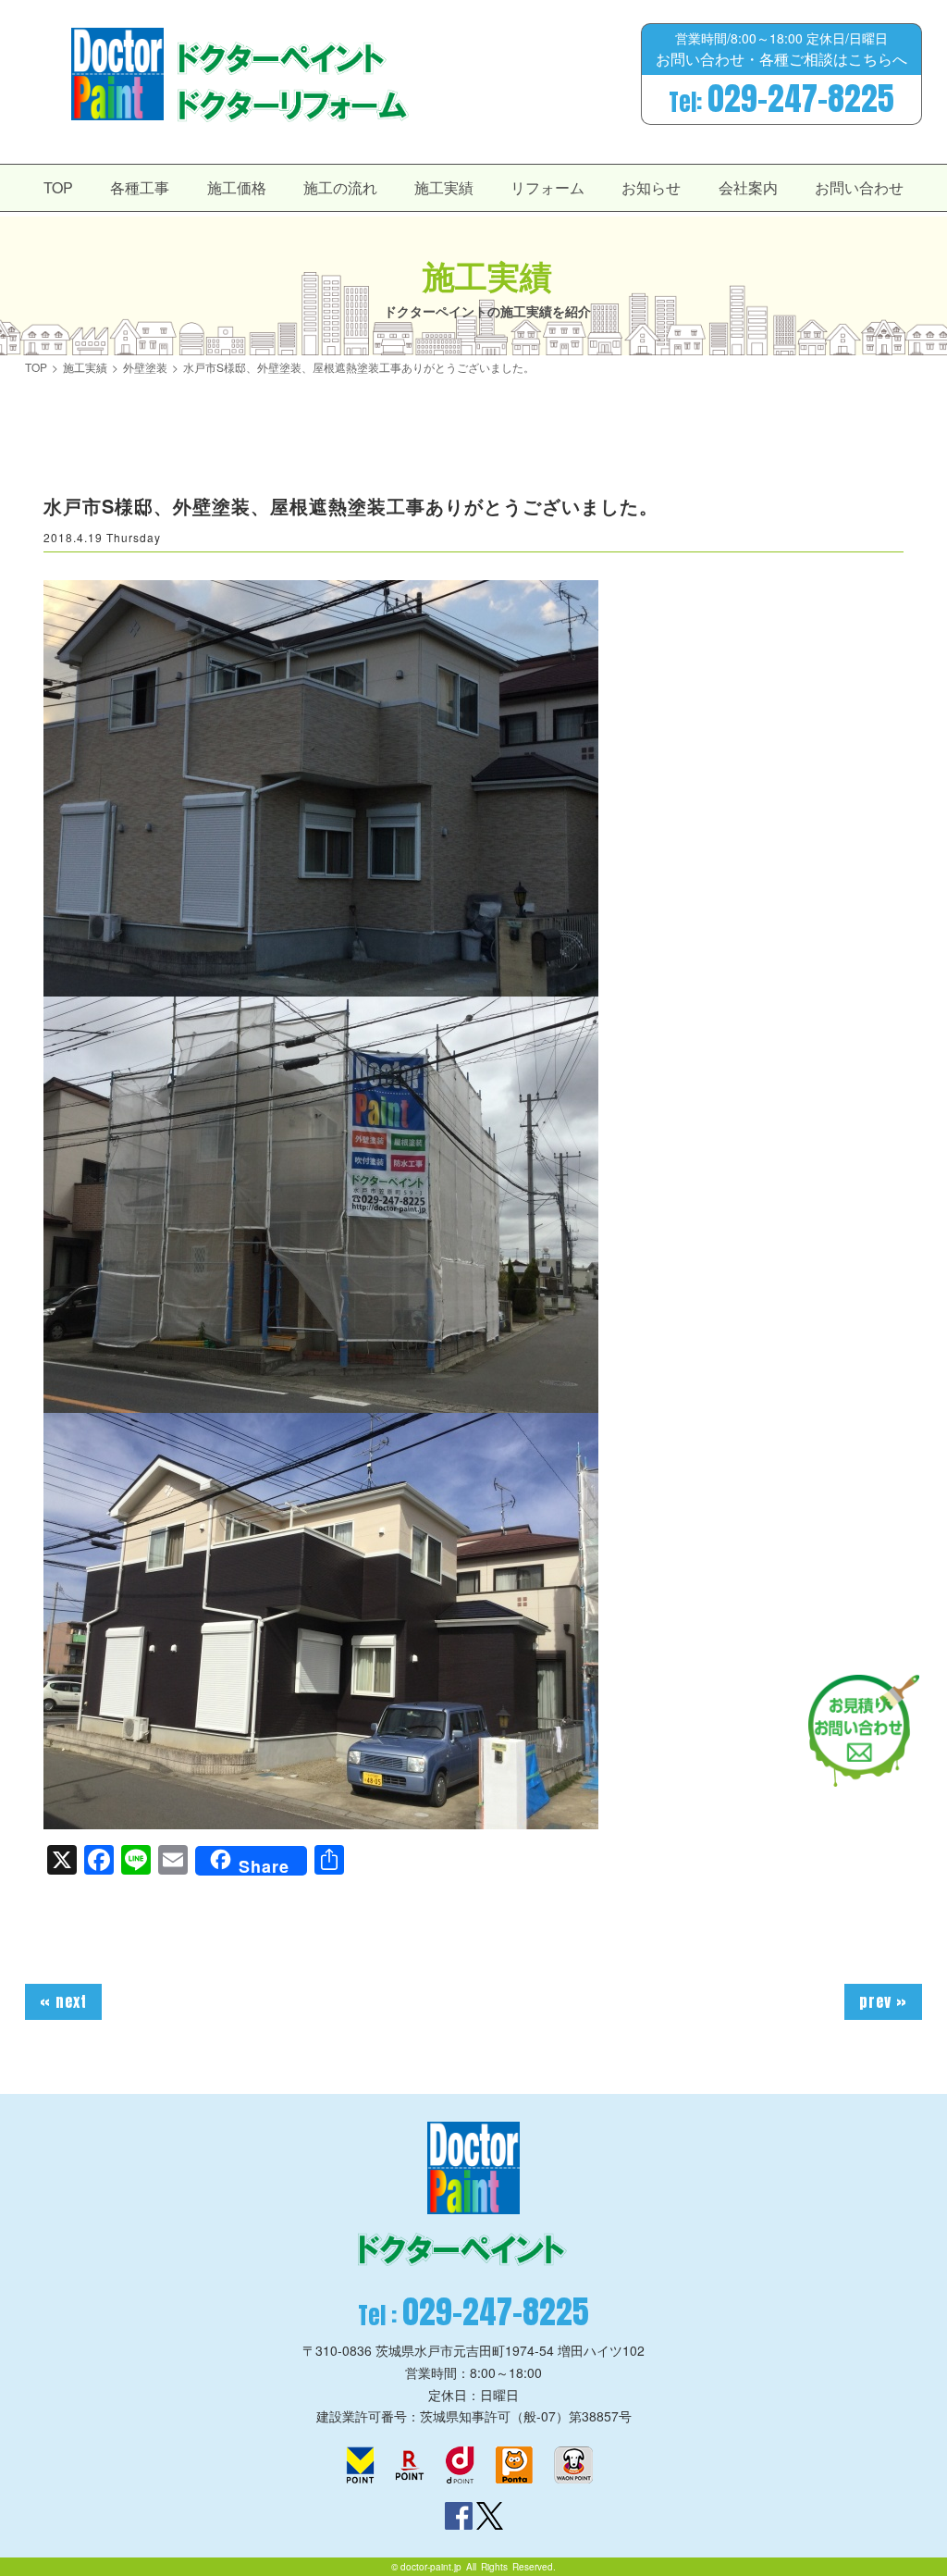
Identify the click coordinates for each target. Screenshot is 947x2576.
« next (63, 2001)
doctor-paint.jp (431, 2567)
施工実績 (444, 187)
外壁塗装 (145, 367)
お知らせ (651, 187)
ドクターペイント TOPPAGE (117, 74)
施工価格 (237, 187)
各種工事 (140, 187)
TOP (58, 187)
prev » (883, 2001)
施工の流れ (340, 187)
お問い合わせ (859, 187)
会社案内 (748, 187)
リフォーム (547, 187)
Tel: (781, 99)
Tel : (473, 2312)
